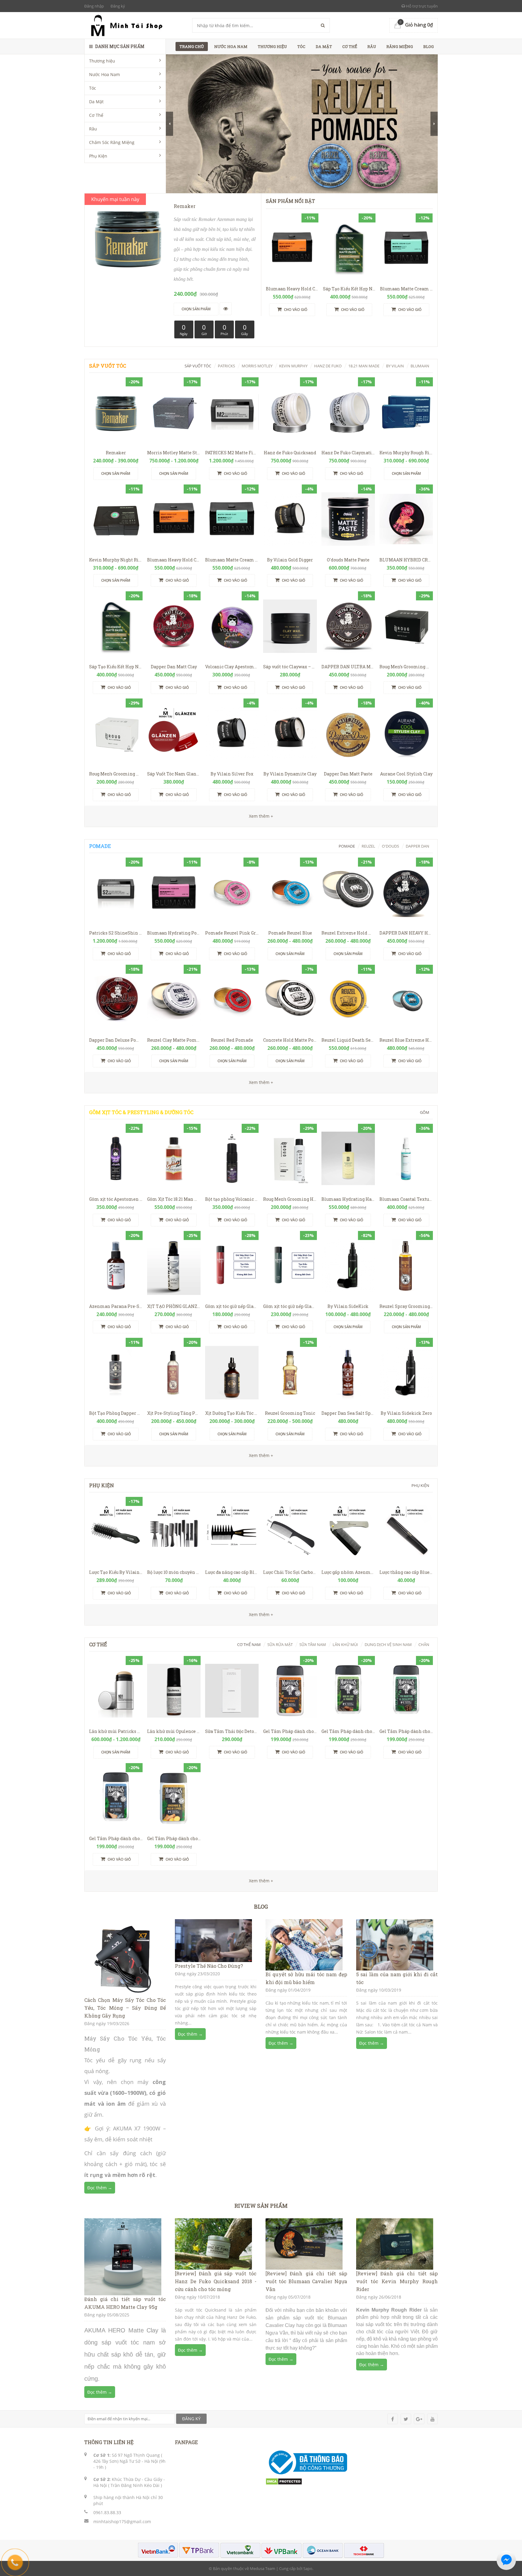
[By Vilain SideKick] (348, 1266)
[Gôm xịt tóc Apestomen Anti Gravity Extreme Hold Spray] (116, 1158)
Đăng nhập (94, 6)
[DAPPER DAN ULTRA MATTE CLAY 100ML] (348, 626)
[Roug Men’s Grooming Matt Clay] (116, 733)
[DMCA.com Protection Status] (284, 2481)
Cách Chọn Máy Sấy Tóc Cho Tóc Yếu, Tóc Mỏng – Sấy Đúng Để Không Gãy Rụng (125, 2008)
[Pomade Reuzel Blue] (290, 892)
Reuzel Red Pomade (232, 1040)
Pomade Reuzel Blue (290, 933)
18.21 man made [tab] (364, 366)
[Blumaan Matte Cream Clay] (406, 248)
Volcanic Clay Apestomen (232, 667)
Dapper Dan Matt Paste (348, 774)
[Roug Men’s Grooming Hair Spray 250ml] (290, 1158)
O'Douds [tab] (390, 846)
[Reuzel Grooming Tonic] (290, 1373)
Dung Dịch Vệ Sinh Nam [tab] (388, 1644)
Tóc (93, 88)
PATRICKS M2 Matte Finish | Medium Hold (250, 453)
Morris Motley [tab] (257, 366)
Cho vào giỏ (295, 310)
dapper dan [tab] (417, 846)
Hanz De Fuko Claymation (349, 453)
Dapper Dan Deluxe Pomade (119, 1040)
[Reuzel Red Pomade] (232, 999)
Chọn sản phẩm (116, 473)
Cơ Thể (96, 115)
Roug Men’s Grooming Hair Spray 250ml (306, 1199)
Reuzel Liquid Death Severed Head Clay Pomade (373, 1040)
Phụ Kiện (98, 156)
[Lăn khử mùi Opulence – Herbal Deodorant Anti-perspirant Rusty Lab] (174, 1691)
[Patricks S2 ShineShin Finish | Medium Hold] (116, 892)
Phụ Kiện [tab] (420, 1485)
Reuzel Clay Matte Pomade (176, 1040)
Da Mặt (96, 102)
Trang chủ (192, 46)
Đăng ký (118, 6)
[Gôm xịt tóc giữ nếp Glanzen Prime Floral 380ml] (290, 1266)
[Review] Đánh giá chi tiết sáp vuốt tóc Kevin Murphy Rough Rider (397, 2281)
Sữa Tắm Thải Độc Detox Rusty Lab (242, 1731)
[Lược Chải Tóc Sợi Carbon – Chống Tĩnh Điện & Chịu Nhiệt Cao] (290, 1532)
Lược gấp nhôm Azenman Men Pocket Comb (369, 1572)
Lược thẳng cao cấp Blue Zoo (409, 1572)
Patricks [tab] (226, 366)
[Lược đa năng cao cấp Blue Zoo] (232, 1532)
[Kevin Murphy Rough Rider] (406, 412)
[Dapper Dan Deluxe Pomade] (116, 999)
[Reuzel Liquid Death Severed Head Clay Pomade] (348, 999)
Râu (93, 129)
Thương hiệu (102, 61)
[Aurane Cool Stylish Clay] (406, 733)
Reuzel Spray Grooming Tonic (411, 1306)
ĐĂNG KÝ (191, 2419)
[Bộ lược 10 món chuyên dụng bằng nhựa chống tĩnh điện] (174, 1532)
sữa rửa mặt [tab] (280, 1644)
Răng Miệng (400, 46)
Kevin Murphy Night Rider (118, 560)
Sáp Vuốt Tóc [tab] (198, 366)
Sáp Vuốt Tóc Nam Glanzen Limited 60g (189, 774)
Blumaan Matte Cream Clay (410, 289)
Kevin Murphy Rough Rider (408, 453)
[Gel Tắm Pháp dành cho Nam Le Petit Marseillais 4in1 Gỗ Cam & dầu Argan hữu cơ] (290, 1691)
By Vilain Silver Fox (232, 774)
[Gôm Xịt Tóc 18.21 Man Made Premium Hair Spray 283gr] (174, 1158)
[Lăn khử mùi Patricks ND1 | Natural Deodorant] (116, 1691)
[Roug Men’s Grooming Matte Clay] (406, 626)
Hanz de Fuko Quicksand (290, 453)
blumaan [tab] (420, 366)
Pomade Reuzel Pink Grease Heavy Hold (248, 933)
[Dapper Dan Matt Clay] (174, 626)
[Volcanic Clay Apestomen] (232, 626)
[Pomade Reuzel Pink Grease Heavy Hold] (232, 892)
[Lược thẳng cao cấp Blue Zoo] (406, 1532)
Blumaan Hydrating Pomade (178, 933)
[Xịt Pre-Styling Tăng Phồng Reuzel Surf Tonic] (174, 1373)
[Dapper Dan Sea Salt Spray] (348, 1373)
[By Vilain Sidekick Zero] (406, 1373)
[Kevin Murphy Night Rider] (116, 519)
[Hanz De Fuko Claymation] (348, 412)
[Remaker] (116, 412)
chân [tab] (424, 1644)
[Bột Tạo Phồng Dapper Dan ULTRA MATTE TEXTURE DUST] (116, 1373)
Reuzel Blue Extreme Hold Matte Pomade (424, 1040)
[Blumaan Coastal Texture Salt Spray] (406, 1158)
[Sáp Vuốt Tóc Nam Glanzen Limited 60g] (174, 733)
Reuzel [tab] (368, 846)
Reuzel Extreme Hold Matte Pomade (361, 933)
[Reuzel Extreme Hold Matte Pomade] (348, 892)
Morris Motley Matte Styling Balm (184, 453)
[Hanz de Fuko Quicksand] (290, 412)
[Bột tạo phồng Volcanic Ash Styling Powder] (232, 1158)
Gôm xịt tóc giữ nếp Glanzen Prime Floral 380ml (315, 1306)
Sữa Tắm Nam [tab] (313, 1644)
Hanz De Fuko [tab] (328, 366)
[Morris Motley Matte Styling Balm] (174, 412)
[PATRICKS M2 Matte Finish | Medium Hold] (232, 412)
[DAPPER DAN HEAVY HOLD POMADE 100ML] (406, 892)
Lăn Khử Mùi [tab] (345, 1644)
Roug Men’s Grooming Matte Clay (414, 667)
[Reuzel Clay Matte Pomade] (174, 999)
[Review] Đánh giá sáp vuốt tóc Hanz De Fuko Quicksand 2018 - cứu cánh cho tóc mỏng (216, 2281)
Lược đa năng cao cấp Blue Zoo (236, 1572)
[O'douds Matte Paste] (348, 519)
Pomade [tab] (347, 846)
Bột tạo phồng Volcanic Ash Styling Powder (251, 1199)
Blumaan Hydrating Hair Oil (352, 1199)
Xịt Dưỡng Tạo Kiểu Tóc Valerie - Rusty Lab (250, 1413)
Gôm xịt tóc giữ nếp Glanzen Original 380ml (252, 1306)
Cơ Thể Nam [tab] (249, 1644)
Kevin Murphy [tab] (293, 366)
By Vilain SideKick (348, 1306)
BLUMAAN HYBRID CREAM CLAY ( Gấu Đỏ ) (424, 560)
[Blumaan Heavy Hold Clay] (292, 248)
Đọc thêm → (100, 2188)
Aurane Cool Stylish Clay (406, 774)
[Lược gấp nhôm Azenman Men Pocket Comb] (348, 1532)
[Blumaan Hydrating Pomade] (174, 892)
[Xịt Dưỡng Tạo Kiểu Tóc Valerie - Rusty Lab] (232, 1373)
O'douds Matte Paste (348, 560)
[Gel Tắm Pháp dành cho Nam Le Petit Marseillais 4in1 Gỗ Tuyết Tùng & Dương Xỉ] (348, 1691)
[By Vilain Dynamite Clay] (290, 733)
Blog (429, 46)
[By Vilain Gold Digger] (290, 519)
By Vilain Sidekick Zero (406, 1413)
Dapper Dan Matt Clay (174, 667)
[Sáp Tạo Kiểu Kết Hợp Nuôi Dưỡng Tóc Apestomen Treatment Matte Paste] (349, 248)
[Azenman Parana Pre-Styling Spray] (116, 1266)
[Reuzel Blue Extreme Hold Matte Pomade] (406, 999)
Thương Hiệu (272, 46)
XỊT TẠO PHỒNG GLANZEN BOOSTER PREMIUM (198, 1306)
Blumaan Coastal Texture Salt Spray (418, 1199)
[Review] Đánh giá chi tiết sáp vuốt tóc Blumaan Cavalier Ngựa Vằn (306, 2281)
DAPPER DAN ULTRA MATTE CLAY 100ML (365, 667)
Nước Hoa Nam (105, 74)
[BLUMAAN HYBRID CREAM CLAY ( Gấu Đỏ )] (406, 519)
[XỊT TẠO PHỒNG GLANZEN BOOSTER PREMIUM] (174, 1266)
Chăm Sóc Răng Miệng (112, 142)
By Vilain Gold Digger (290, 560)
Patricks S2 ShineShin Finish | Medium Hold (138, 933)
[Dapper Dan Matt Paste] (348, 733)
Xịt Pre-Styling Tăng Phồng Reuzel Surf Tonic (196, 1413)
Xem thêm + (261, 1082)
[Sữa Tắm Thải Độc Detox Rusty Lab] (232, 1691)
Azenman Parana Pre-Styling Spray (127, 1306)
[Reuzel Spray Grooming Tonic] (406, 1266)
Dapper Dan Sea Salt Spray (350, 1413)
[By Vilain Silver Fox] (232, 733)
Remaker (116, 453)
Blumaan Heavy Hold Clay (294, 289)
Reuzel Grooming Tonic (290, 1413)
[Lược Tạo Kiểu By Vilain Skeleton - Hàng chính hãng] (116, 1532)
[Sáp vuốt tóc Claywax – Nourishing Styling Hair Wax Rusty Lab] (290, 626)
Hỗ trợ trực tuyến (421, 6)
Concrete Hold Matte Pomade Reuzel (302, 1040)
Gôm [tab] (425, 1112)
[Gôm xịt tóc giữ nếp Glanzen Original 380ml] (232, 1266)
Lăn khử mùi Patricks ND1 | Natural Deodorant (139, 1731)
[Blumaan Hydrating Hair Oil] (348, 1158)
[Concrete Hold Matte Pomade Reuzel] (290, 999)
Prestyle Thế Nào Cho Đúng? (209, 1966)
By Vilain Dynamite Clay (290, 774)
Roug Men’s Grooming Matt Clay (123, 774)
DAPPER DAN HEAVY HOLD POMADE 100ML (425, 933)
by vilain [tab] (395, 366)
